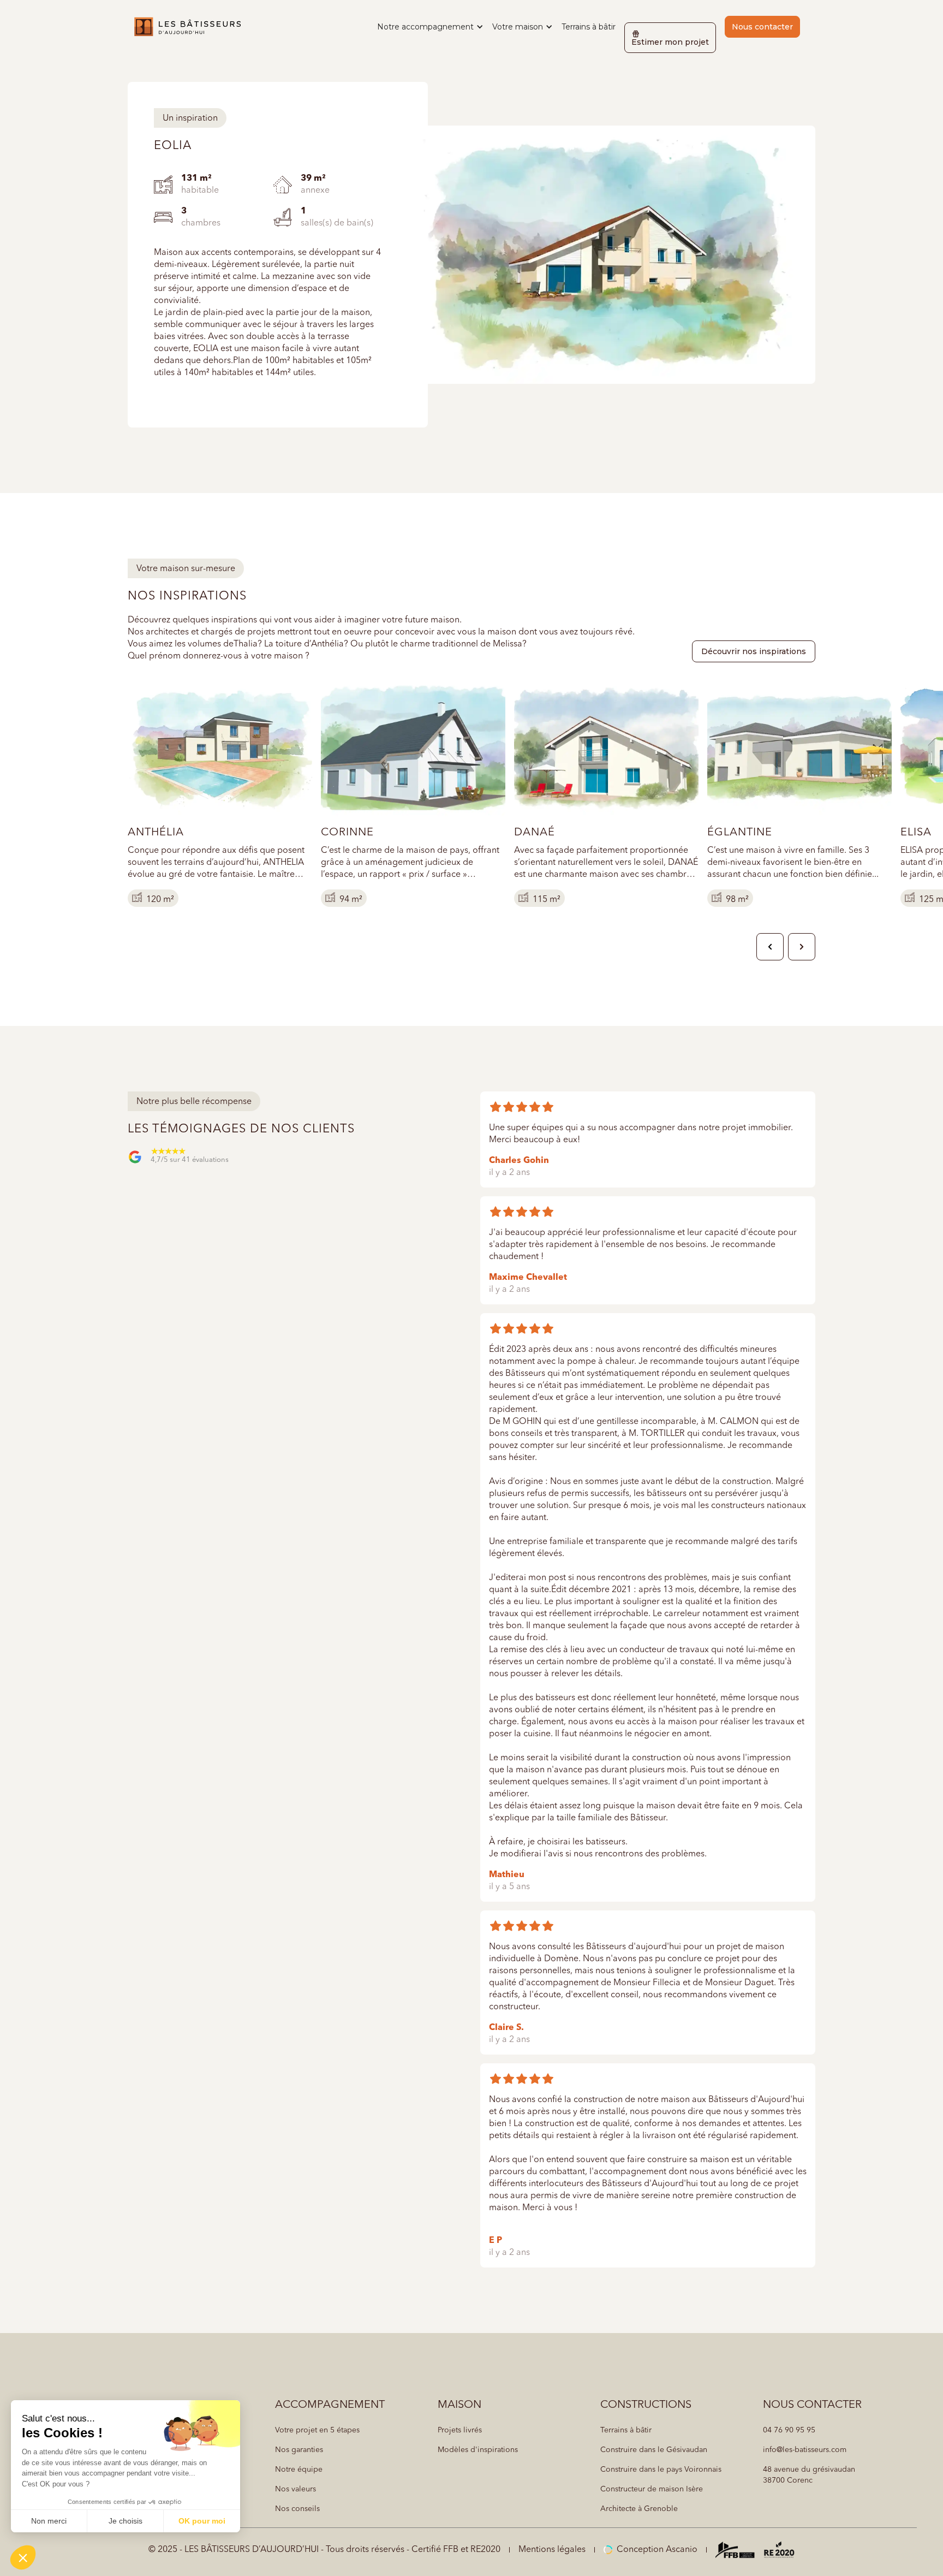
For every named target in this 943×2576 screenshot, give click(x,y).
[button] (430, 27)
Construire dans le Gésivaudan (654, 2450)
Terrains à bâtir (589, 27)
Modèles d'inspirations (478, 2450)
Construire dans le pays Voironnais (661, 2470)
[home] (187, 27)
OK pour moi (202, 2521)
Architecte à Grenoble (639, 2509)
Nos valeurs (296, 2489)
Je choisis (126, 2521)
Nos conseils (297, 2509)
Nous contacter (762, 27)
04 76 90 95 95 (789, 2430)
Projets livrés (460, 2430)
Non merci (49, 2521)
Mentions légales (552, 2550)
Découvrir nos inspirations (754, 651)
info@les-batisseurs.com (805, 2450)
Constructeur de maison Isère (652, 2489)
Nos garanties (299, 2450)
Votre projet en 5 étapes (317, 2430)
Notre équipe (299, 2470)
